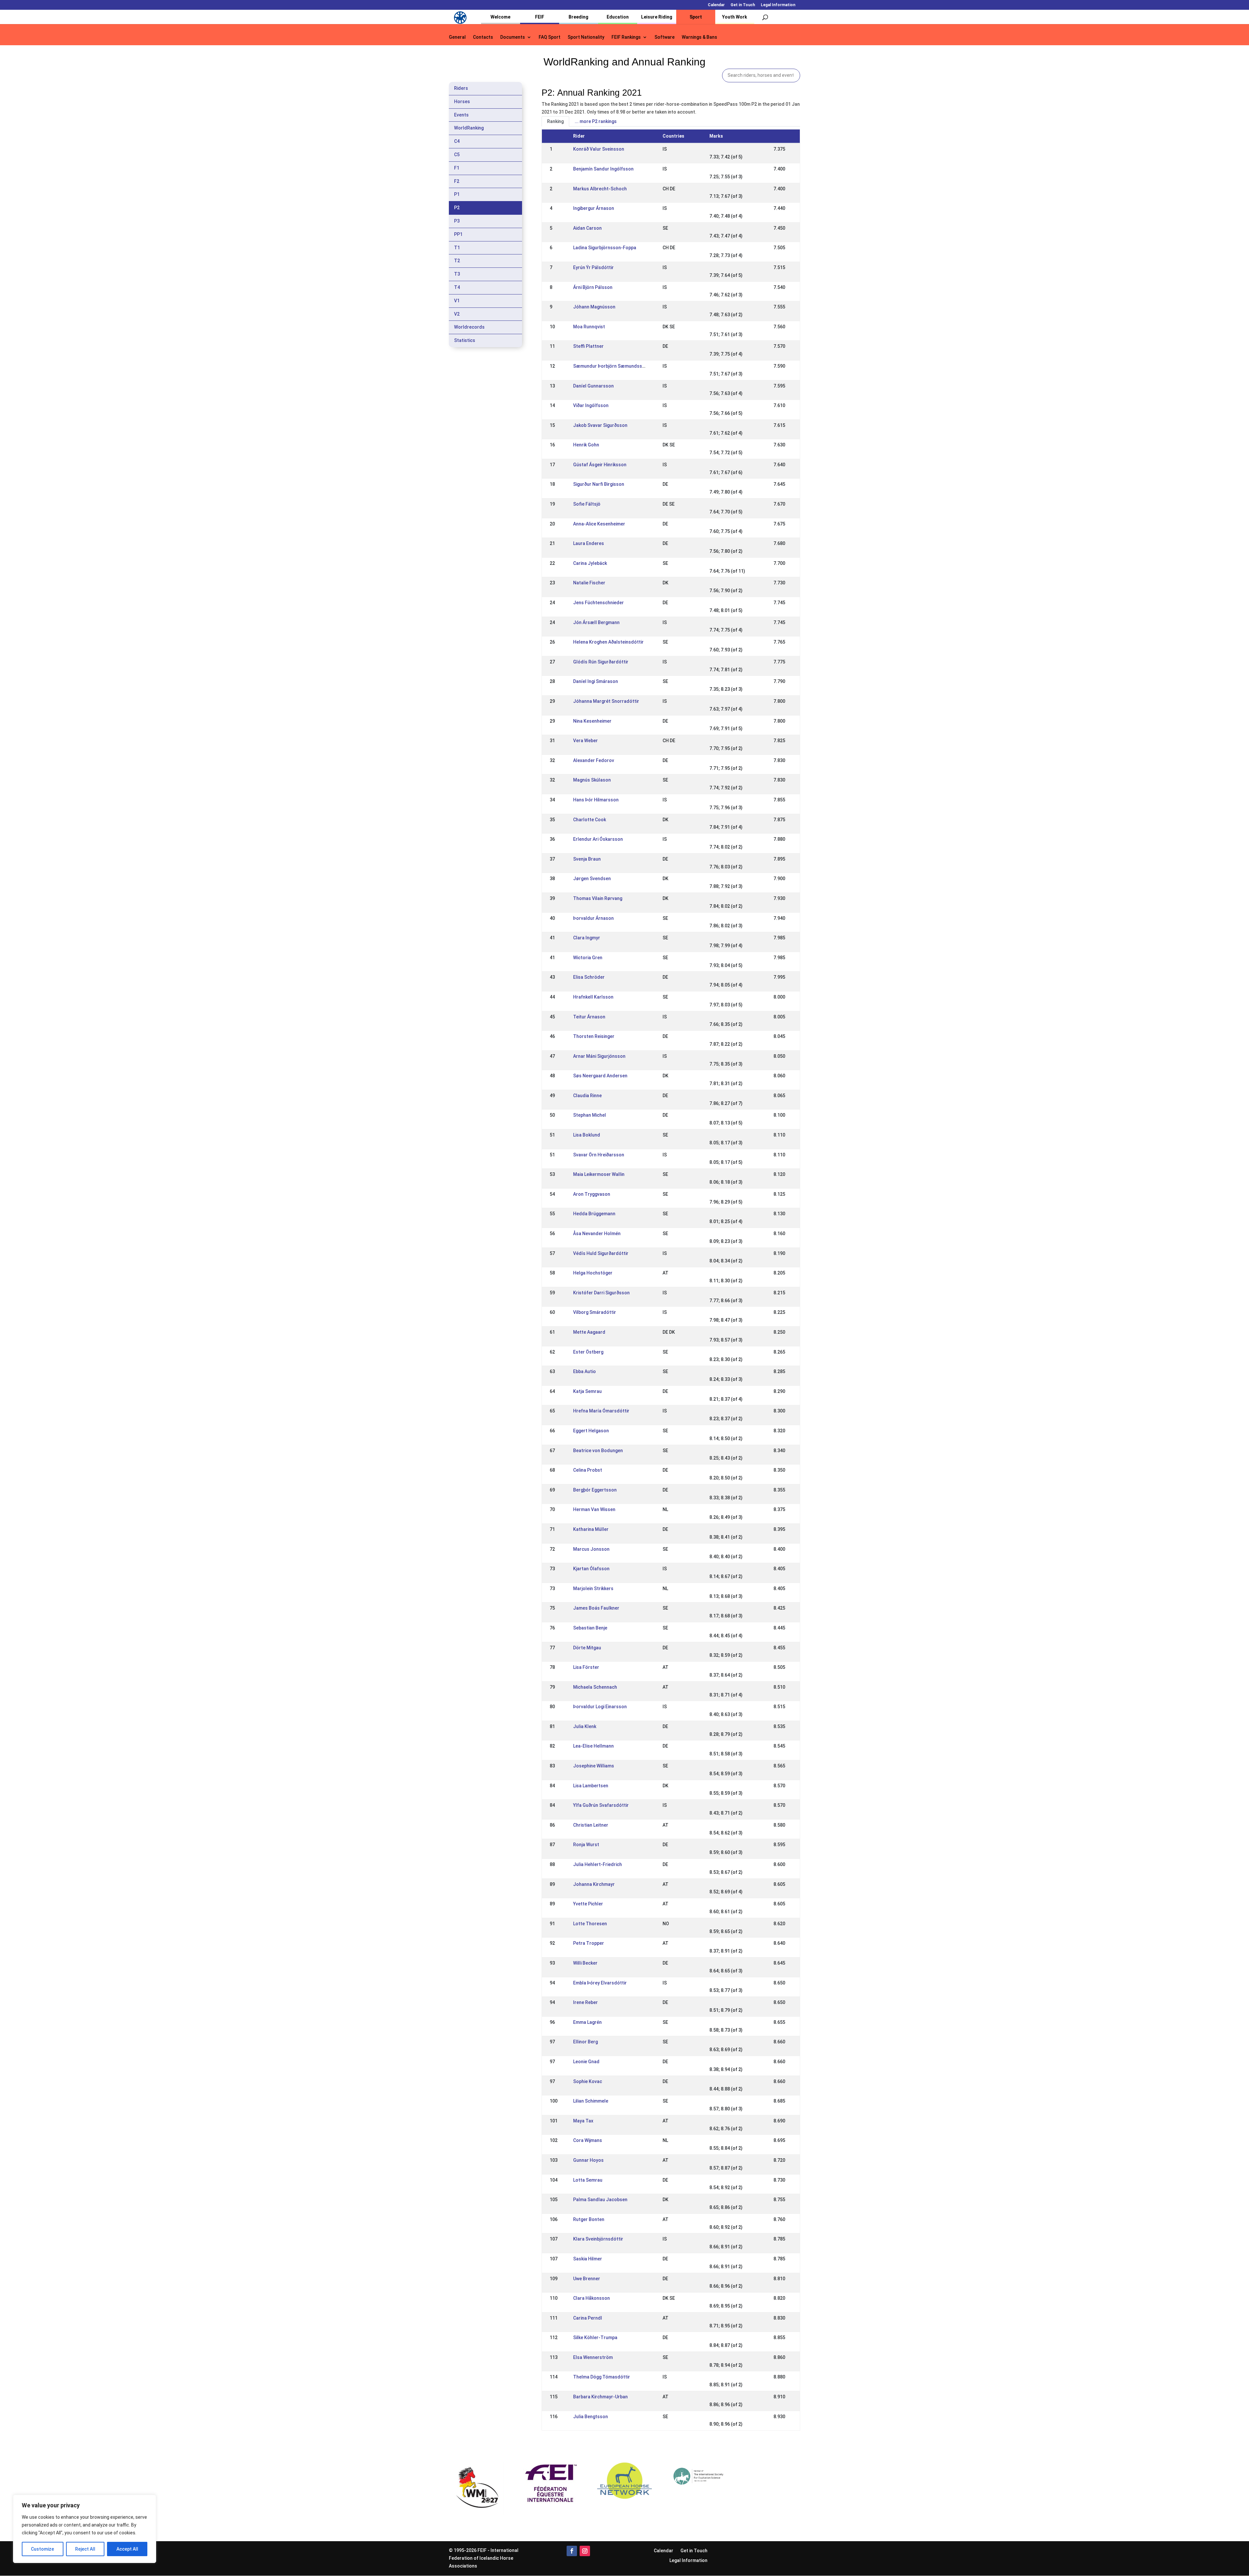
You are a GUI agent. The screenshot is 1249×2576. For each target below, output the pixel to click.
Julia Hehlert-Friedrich (598, 1864)
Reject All (85, 2549)
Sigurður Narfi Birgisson (599, 484)
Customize (42, 2549)
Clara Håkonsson (591, 2298)
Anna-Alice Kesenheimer (599, 524)
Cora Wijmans (588, 2140)
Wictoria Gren (588, 958)
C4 (457, 141)
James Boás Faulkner (596, 1608)
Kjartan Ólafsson (591, 1569)
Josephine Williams (594, 1766)
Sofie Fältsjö (587, 504)
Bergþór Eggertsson (595, 1490)
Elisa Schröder (589, 977)
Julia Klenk (585, 1726)
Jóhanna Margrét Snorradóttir (606, 701)
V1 (457, 301)
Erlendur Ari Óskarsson (598, 839)
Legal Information (778, 5)
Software (665, 37)
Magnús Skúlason (592, 780)
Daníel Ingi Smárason (596, 681)
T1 (457, 248)
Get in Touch (743, 5)
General (457, 37)
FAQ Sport (550, 37)
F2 (457, 181)
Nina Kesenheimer (592, 721)
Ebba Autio (584, 1371)
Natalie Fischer (589, 583)
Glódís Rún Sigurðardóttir (601, 662)
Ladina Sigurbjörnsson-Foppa (605, 248)
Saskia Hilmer (588, 2259)
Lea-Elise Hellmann (593, 1746)
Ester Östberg (588, 1352)
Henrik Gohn (586, 445)
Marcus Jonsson (591, 1549)
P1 (457, 194)
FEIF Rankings (626, 37)
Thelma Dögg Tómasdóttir (602, 2377)
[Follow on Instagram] (585, 2551)
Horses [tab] (462, 102)
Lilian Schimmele (591, 2101)
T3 (457, 274)
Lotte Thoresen (590, 1924)
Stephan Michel (590, 1115)
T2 (457, 261)
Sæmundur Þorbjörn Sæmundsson (610, 366)
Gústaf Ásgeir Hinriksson (600, 465)
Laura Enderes (589, 543)
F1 (457, 168)
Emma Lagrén (587, 2022)
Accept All (127, 2549)
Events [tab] (461, 115)
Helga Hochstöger (593, 1273)
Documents (513, 37)
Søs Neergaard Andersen (600, 1076)
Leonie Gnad (586, 2062)
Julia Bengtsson (591, 2417)
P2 (457, 208)
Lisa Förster (586, 1667)
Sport (696, 17)
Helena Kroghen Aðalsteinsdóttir (608, 642)
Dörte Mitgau (587, 1648)
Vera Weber (585, 741)
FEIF (540, 17)
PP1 (458, 234)
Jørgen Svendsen (592, 879)
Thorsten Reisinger (594, 1036)
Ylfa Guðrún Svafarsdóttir (601, 1805)
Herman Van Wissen (594, 1509)
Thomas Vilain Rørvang (598, 898)
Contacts (483, 37)
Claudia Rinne (587, 1096)
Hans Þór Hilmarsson (596, 800)
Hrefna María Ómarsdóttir (601, 1411)
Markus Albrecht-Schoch (600, 189)
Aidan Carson (587, 228)
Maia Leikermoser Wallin (599, 1174)
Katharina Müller (591, 1529)
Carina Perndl (588, 2318)
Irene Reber (585, 2002)
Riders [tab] (461, 88)
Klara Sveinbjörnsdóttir (598, 2239)
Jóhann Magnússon (594, 307)
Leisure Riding (657, 17)
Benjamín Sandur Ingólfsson (603, 169)
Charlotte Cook (590, 820)
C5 (457, 155)
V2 (457, 314)
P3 (457, 221)
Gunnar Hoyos (588, 2160)
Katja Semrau (587, 1391)
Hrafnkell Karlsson (593, 997)
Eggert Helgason (591, 1431)
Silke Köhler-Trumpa (595, 2337)
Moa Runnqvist (589, 327)
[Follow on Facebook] (572, 2551)
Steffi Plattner (588, 346)
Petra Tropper (589, 1943)
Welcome (500, 17)
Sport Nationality (586, 37)
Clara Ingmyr (587, 938)
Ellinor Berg (585, 2042)
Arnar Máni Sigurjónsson (599, 1056)
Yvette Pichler (588, 1904)
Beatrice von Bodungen (598, 1451)
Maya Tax (583, 2121)
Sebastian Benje (590, 1628)
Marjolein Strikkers (593, 1588)
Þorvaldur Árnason (593, 918)
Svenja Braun (587, 859)
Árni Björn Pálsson (593, 287)
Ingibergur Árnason (594, 208)
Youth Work (735, 17)
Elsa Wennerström (593, 2357)
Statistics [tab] (465, 340)
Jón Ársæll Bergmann (596, 622)
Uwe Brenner (587, 2279)
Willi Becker (585, 1963)
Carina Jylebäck (590, 563)
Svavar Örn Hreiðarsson (599, 1155)
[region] (85, 2529)
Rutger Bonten (589, 2219)
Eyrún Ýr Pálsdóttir (593, 267)
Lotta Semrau (588, 2180)
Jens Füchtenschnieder (598, 603)
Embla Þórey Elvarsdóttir (600, 1983)
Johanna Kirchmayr (594, 1884)
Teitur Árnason (589, 1017)
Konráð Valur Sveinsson (599, 149)
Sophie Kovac (588, 2081)
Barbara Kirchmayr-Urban (600, 2397)
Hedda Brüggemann (594, 1214)
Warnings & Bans (699, 37)
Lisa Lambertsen (591, 1786)
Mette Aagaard (589, 1332)
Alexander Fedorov (594, 760)
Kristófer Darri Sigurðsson (601, 1293)
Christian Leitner (591, 1825)
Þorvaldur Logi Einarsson (600, 1707)
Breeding (578, 17)
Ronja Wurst (586, 1845)
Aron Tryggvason (592, 1194)
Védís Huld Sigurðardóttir (601, 1253)
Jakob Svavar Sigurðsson (600, 425)
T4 (457, 287)
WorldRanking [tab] (469, 128)
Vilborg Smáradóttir (595, 1312)
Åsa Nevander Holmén (597, 1233)
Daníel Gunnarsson (593, 386)
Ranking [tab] (555, 121)
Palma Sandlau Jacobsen (600, 2200)
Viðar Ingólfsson (591, 405)
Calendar (716, 5)
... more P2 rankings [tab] (596, 121)
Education (618, 17)
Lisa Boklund (587, 1135)
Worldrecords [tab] (469, 327)
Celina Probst (588, 1470)
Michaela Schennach (595, 1687)
